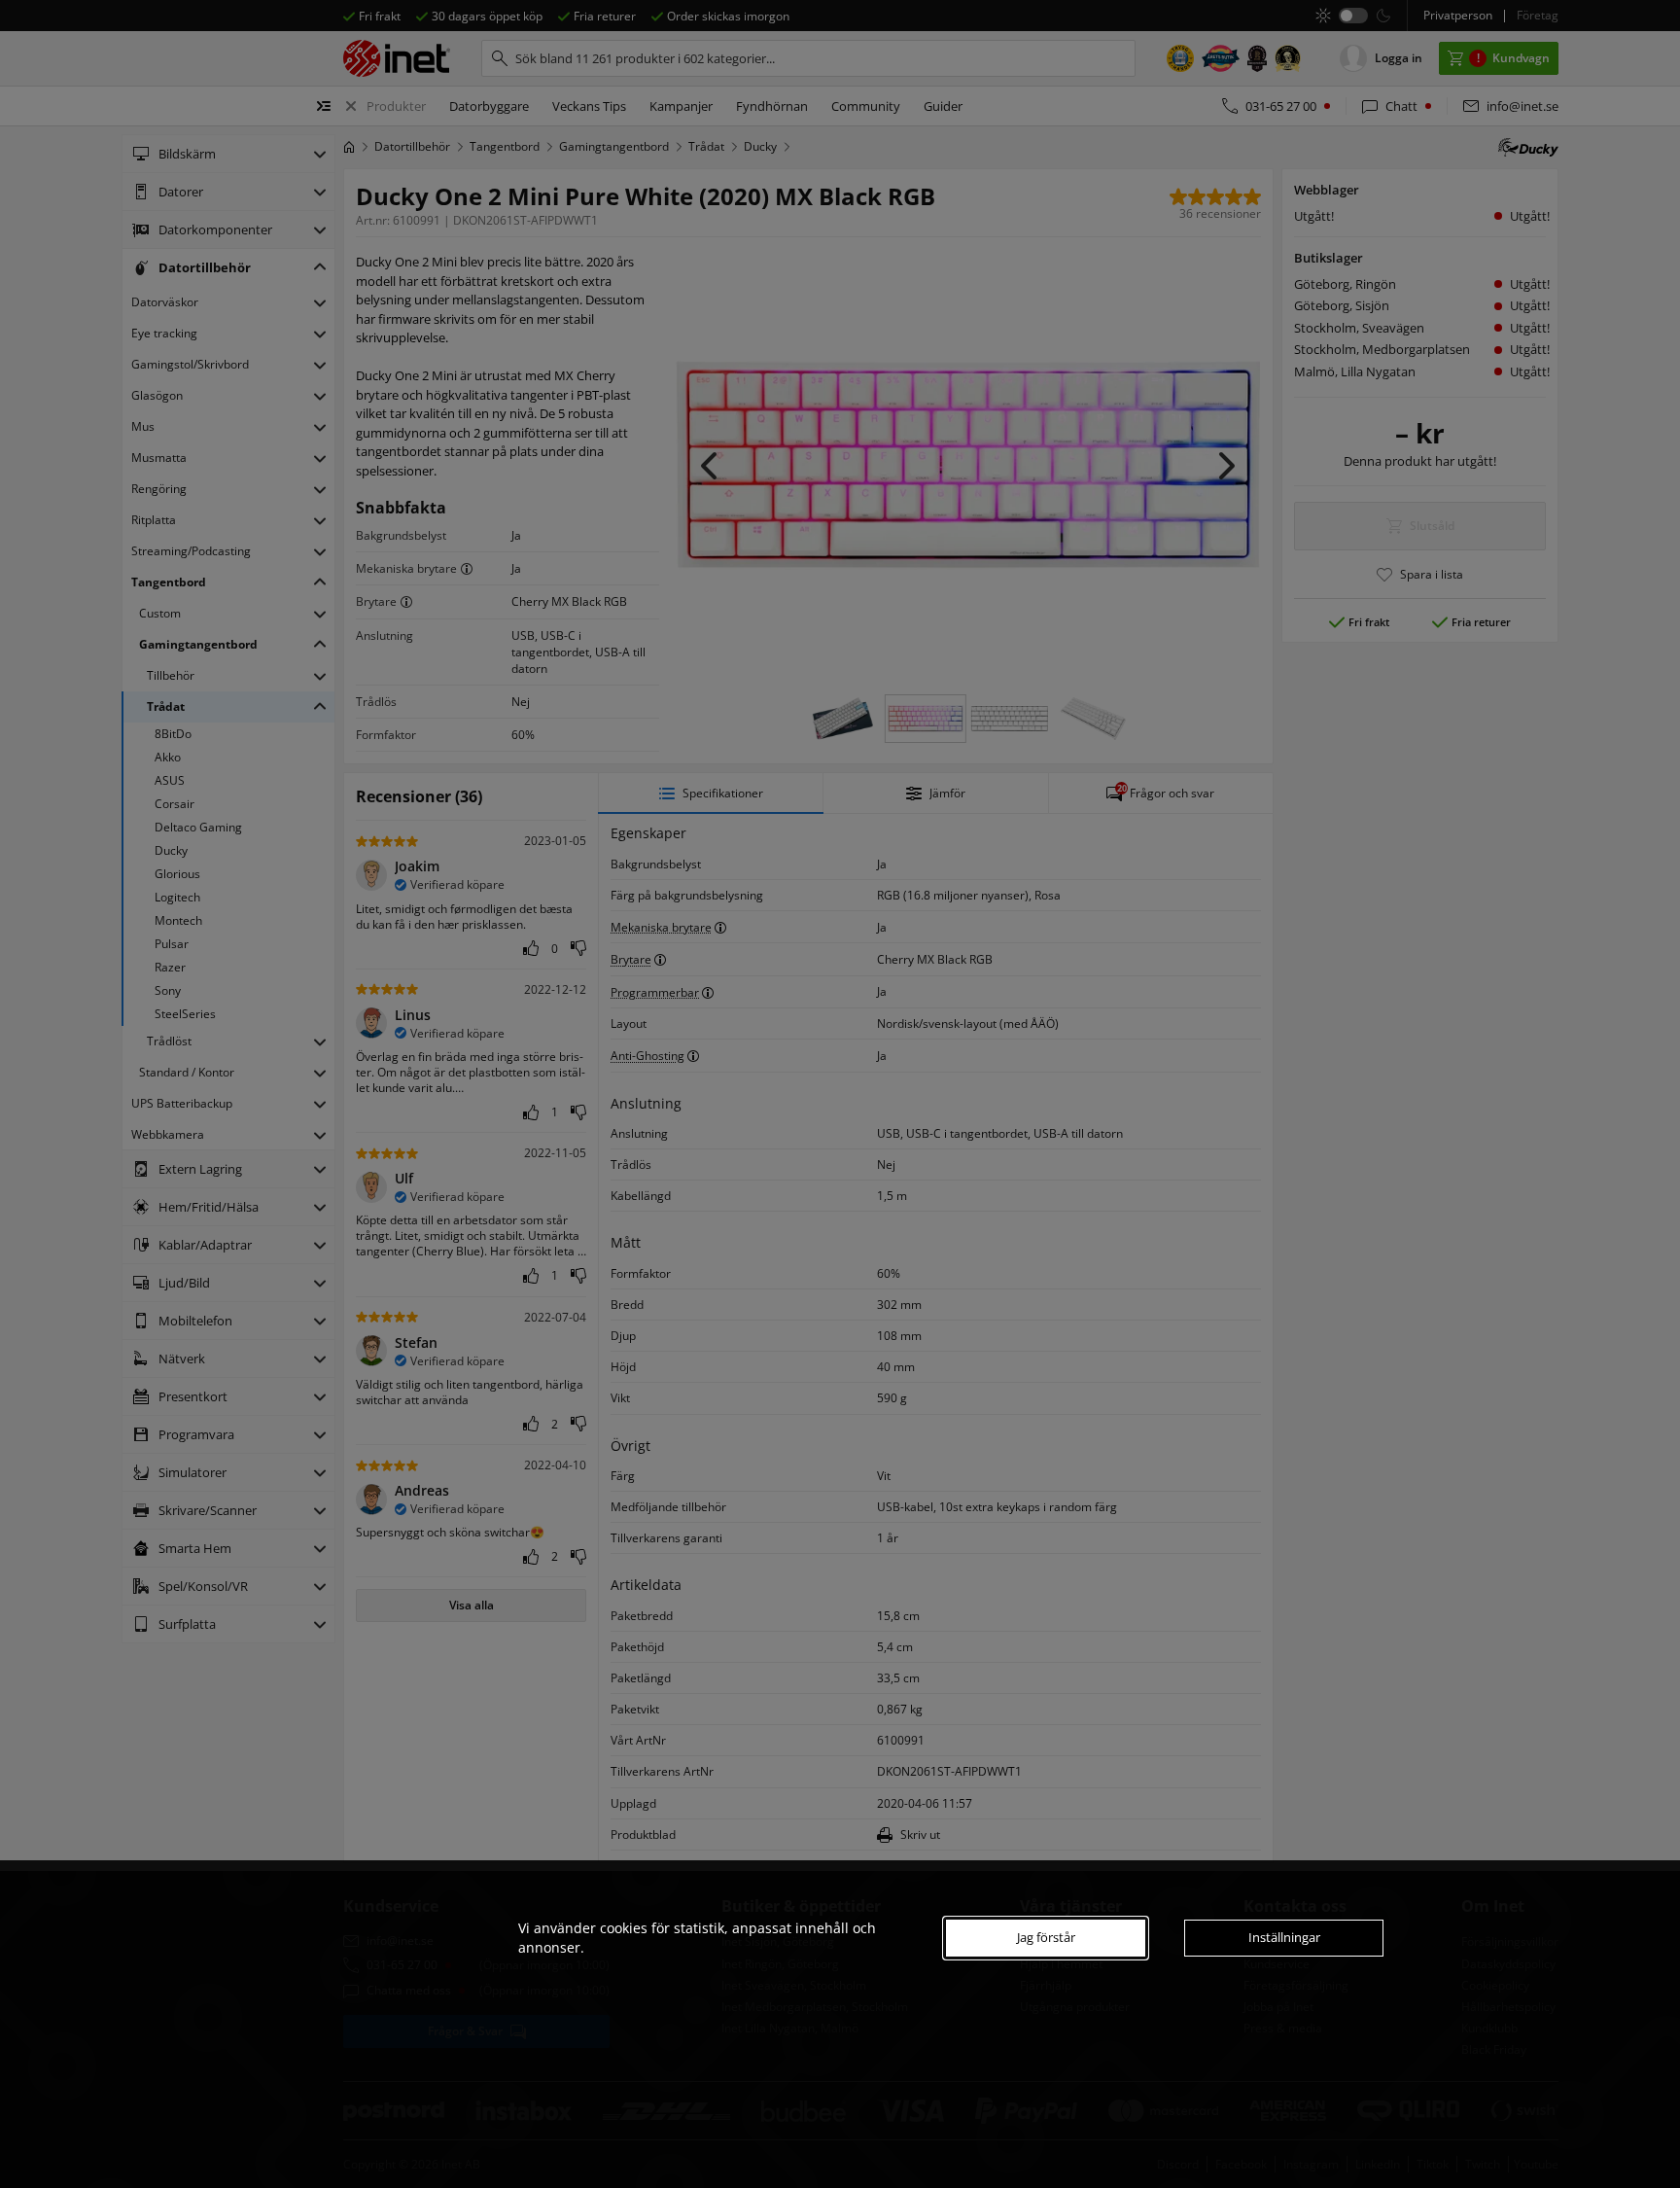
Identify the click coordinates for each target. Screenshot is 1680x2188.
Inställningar (1284, 1937)
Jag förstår (1046, 1937)
